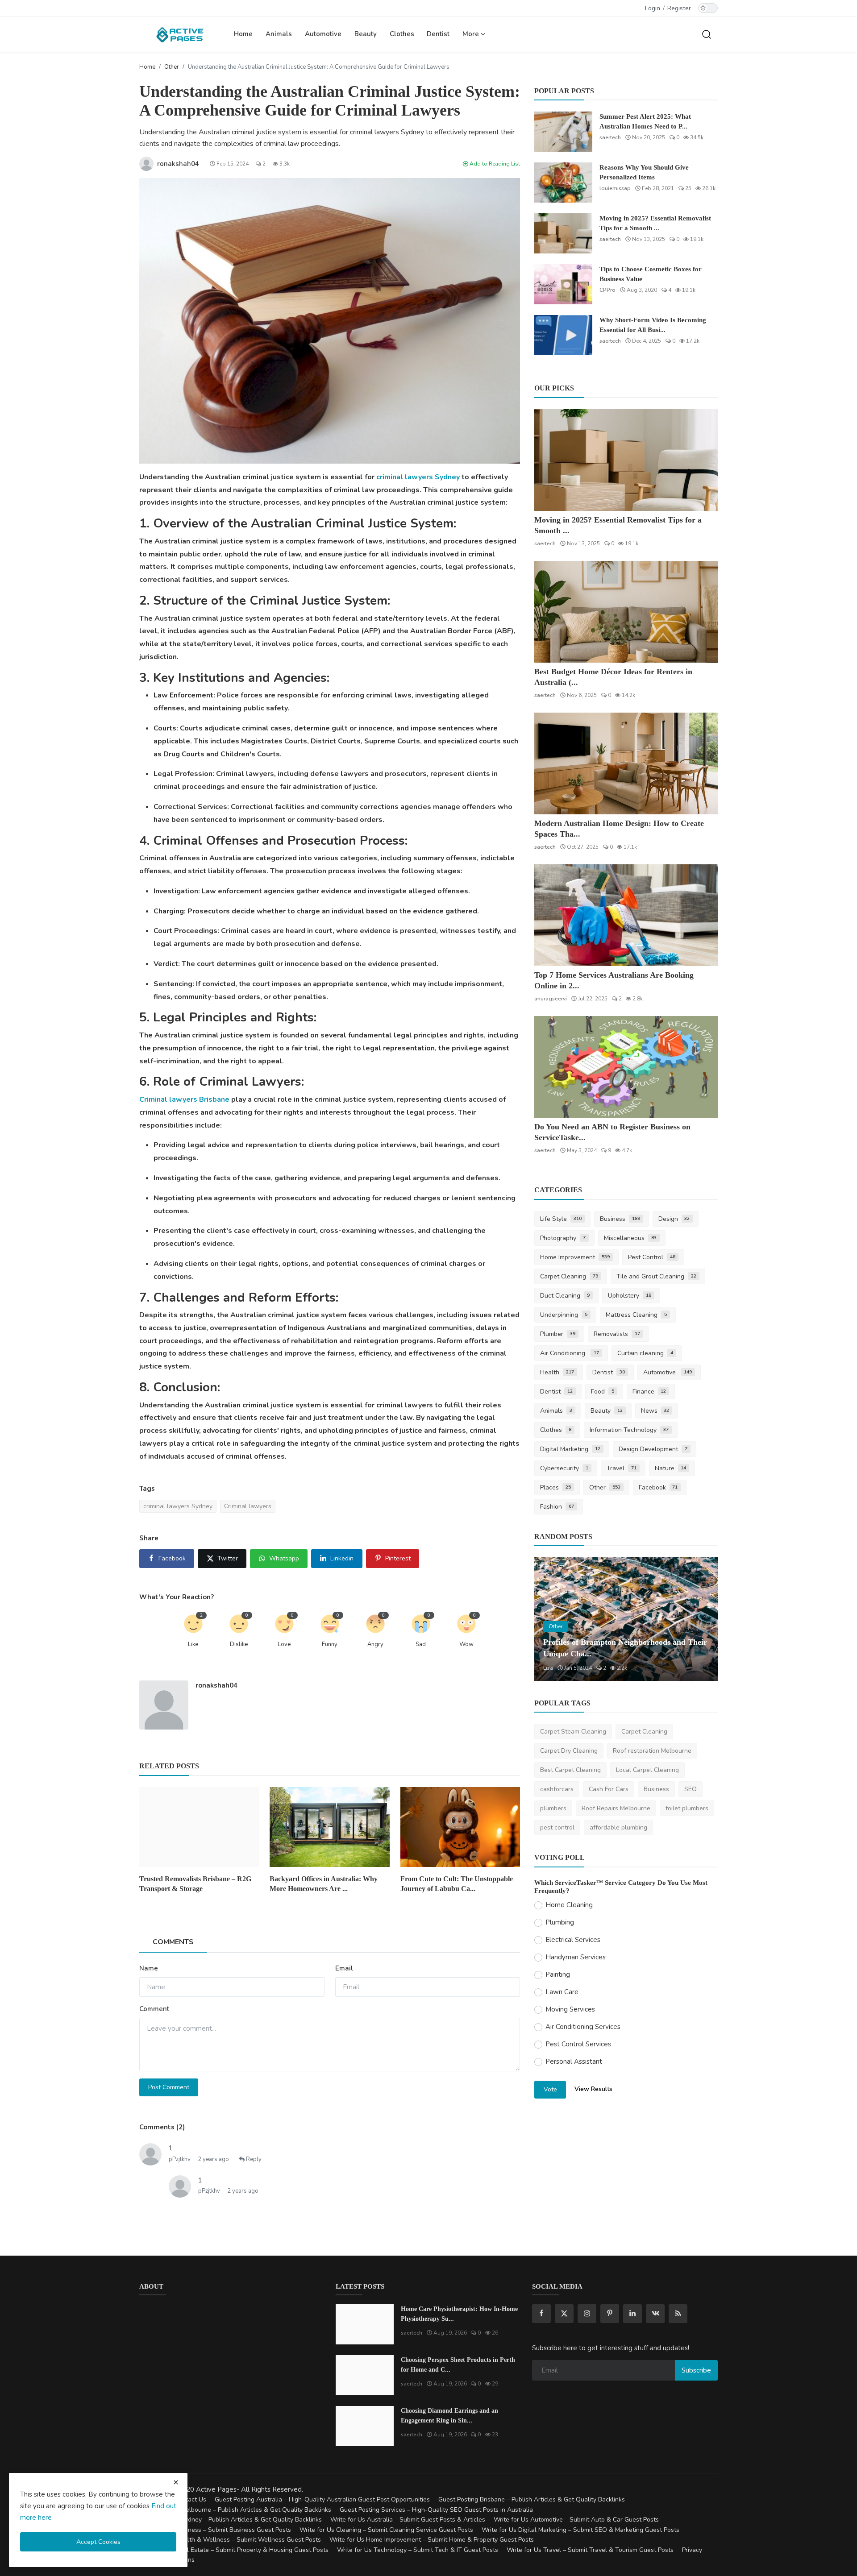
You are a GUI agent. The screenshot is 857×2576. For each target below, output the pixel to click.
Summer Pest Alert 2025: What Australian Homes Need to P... (645, 121)
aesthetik (555, 1668)
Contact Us (190, 2499)
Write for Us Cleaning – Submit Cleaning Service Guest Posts (386, 2530)
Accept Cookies (98, 2542)
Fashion (557, 1507)
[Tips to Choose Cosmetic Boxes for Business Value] (563, 284)
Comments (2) (162, 2127)
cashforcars (557, 1789)
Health (557, 1372)
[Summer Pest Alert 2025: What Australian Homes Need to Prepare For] (563, 132)
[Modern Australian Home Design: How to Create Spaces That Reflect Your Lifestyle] (626, 763)
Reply (253, 2159)
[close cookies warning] (176, 2482)
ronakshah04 (216, 1685)
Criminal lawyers (248, 1506)
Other (172, 67)
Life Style (561, 1219)
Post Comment (169, 2087)
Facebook (658, 1487)
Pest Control (652, 1257)
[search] (707, 34)
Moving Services (570, 2009)
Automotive (323, 34)
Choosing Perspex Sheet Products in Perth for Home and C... (458, 2365)
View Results (593, 2089)
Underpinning (564, 1315)
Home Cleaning (569, 1905)
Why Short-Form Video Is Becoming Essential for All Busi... (653, 325)
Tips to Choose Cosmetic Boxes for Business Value (651, 274)
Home (243, 34)
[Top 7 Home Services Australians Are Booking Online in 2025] (626, 915)
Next (701, 1619)
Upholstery (630, 1296)
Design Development (653, 1449)
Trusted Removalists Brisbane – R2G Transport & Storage (195, 1884)
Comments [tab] (173, 1942)
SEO (691, 1789)
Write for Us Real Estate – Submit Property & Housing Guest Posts (234, 2550)
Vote (550, 2089)
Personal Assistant (574, 2062)
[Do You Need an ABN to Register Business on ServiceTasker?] (626, 1067)
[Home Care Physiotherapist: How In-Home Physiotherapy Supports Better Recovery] (365, 2324)
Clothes (402, 34)
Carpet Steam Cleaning (573, 1732)
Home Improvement (575, 1257)
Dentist (438, 34)
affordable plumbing (618, 1827)
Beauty (366, 34)
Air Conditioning (570, 1353)
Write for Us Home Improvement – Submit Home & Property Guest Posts (432, 2540)
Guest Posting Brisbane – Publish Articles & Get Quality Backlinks (532, 2499)
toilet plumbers (687, 1808)
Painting (558, 1975)
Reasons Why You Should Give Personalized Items (644, 172)
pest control (557, 1827)
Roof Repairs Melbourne (616, 1808)
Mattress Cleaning (636, 1315)
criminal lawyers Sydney (418, 477)
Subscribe (696, 2370)
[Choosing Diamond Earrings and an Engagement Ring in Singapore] (365, 2426)
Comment (154, 2009)
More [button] (472, 34)
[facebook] (541, 2314)
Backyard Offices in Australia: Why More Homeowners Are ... (324, 1884)
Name (149, 1968)
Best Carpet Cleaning (570, 1770)
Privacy (692, 2550)
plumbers (553, 1808)
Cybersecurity (564, 1468)
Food (603, 1392)
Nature (671, 1468)
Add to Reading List (494, 164)
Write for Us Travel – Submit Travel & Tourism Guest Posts (590, 2550)
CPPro (607, 290)
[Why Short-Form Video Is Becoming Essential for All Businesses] (563, 335)
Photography (563, 1238)
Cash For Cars (609, 1789)
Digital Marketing (570, 1449)
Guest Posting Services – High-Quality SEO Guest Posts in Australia (436, 2510)
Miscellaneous (630, 1238)
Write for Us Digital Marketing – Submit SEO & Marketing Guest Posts (580, 2530)
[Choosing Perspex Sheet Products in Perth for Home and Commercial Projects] (365, 2375)
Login (653, 8)
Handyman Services (576, 1957)
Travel (622, 1468)
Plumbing (560, 1922)
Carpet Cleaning (569, 1276)
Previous (551, 1619)
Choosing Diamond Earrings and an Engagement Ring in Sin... (449, 2416)
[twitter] (564, 2314)
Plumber (558, 1334)
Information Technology (629, 1430)
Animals (279, 34)
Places (555, 1487)
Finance (649, 1392)
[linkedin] (632, 2314)
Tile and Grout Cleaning (656, 1276)
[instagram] (587, 2314)
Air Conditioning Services (583, 2027)
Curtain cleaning (645, 1353)
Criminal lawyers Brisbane (184, 1099)
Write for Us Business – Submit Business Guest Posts (215, 2530)
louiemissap (615, 188)
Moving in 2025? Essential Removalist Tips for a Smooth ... (655, 223)
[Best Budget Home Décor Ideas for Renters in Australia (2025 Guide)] (626, 612)
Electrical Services (573, 1940)
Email (344, 1968)
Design (674, 1219)
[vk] (655, 2314)
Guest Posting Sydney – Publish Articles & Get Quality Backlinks (231, 2520)
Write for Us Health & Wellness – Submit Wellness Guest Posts (230, 2540)
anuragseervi (551, 999)
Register (679, 8)
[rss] (678, 2314)
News (655, 1411)
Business (620, 1219)
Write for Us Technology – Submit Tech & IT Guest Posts (418, 2550)
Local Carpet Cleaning (647, 1770)
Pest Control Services (578, 2044)
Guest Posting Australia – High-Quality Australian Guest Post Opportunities (322, 2499)
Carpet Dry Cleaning (569, 1751)
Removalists (617, 1334)
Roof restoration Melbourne (652, 1751)
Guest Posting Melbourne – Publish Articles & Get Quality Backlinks (235, 2510)
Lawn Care (562, 1992)
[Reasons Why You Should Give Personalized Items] (563, 183)
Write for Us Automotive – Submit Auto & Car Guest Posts (576, 2520)
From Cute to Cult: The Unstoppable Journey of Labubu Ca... (457, 1884)
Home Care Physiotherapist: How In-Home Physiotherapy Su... (459, 2314)
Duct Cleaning (565, 1296)
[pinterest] (610, 2314)
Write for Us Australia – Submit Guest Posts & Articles (408, 2520)
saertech (610, 137)
